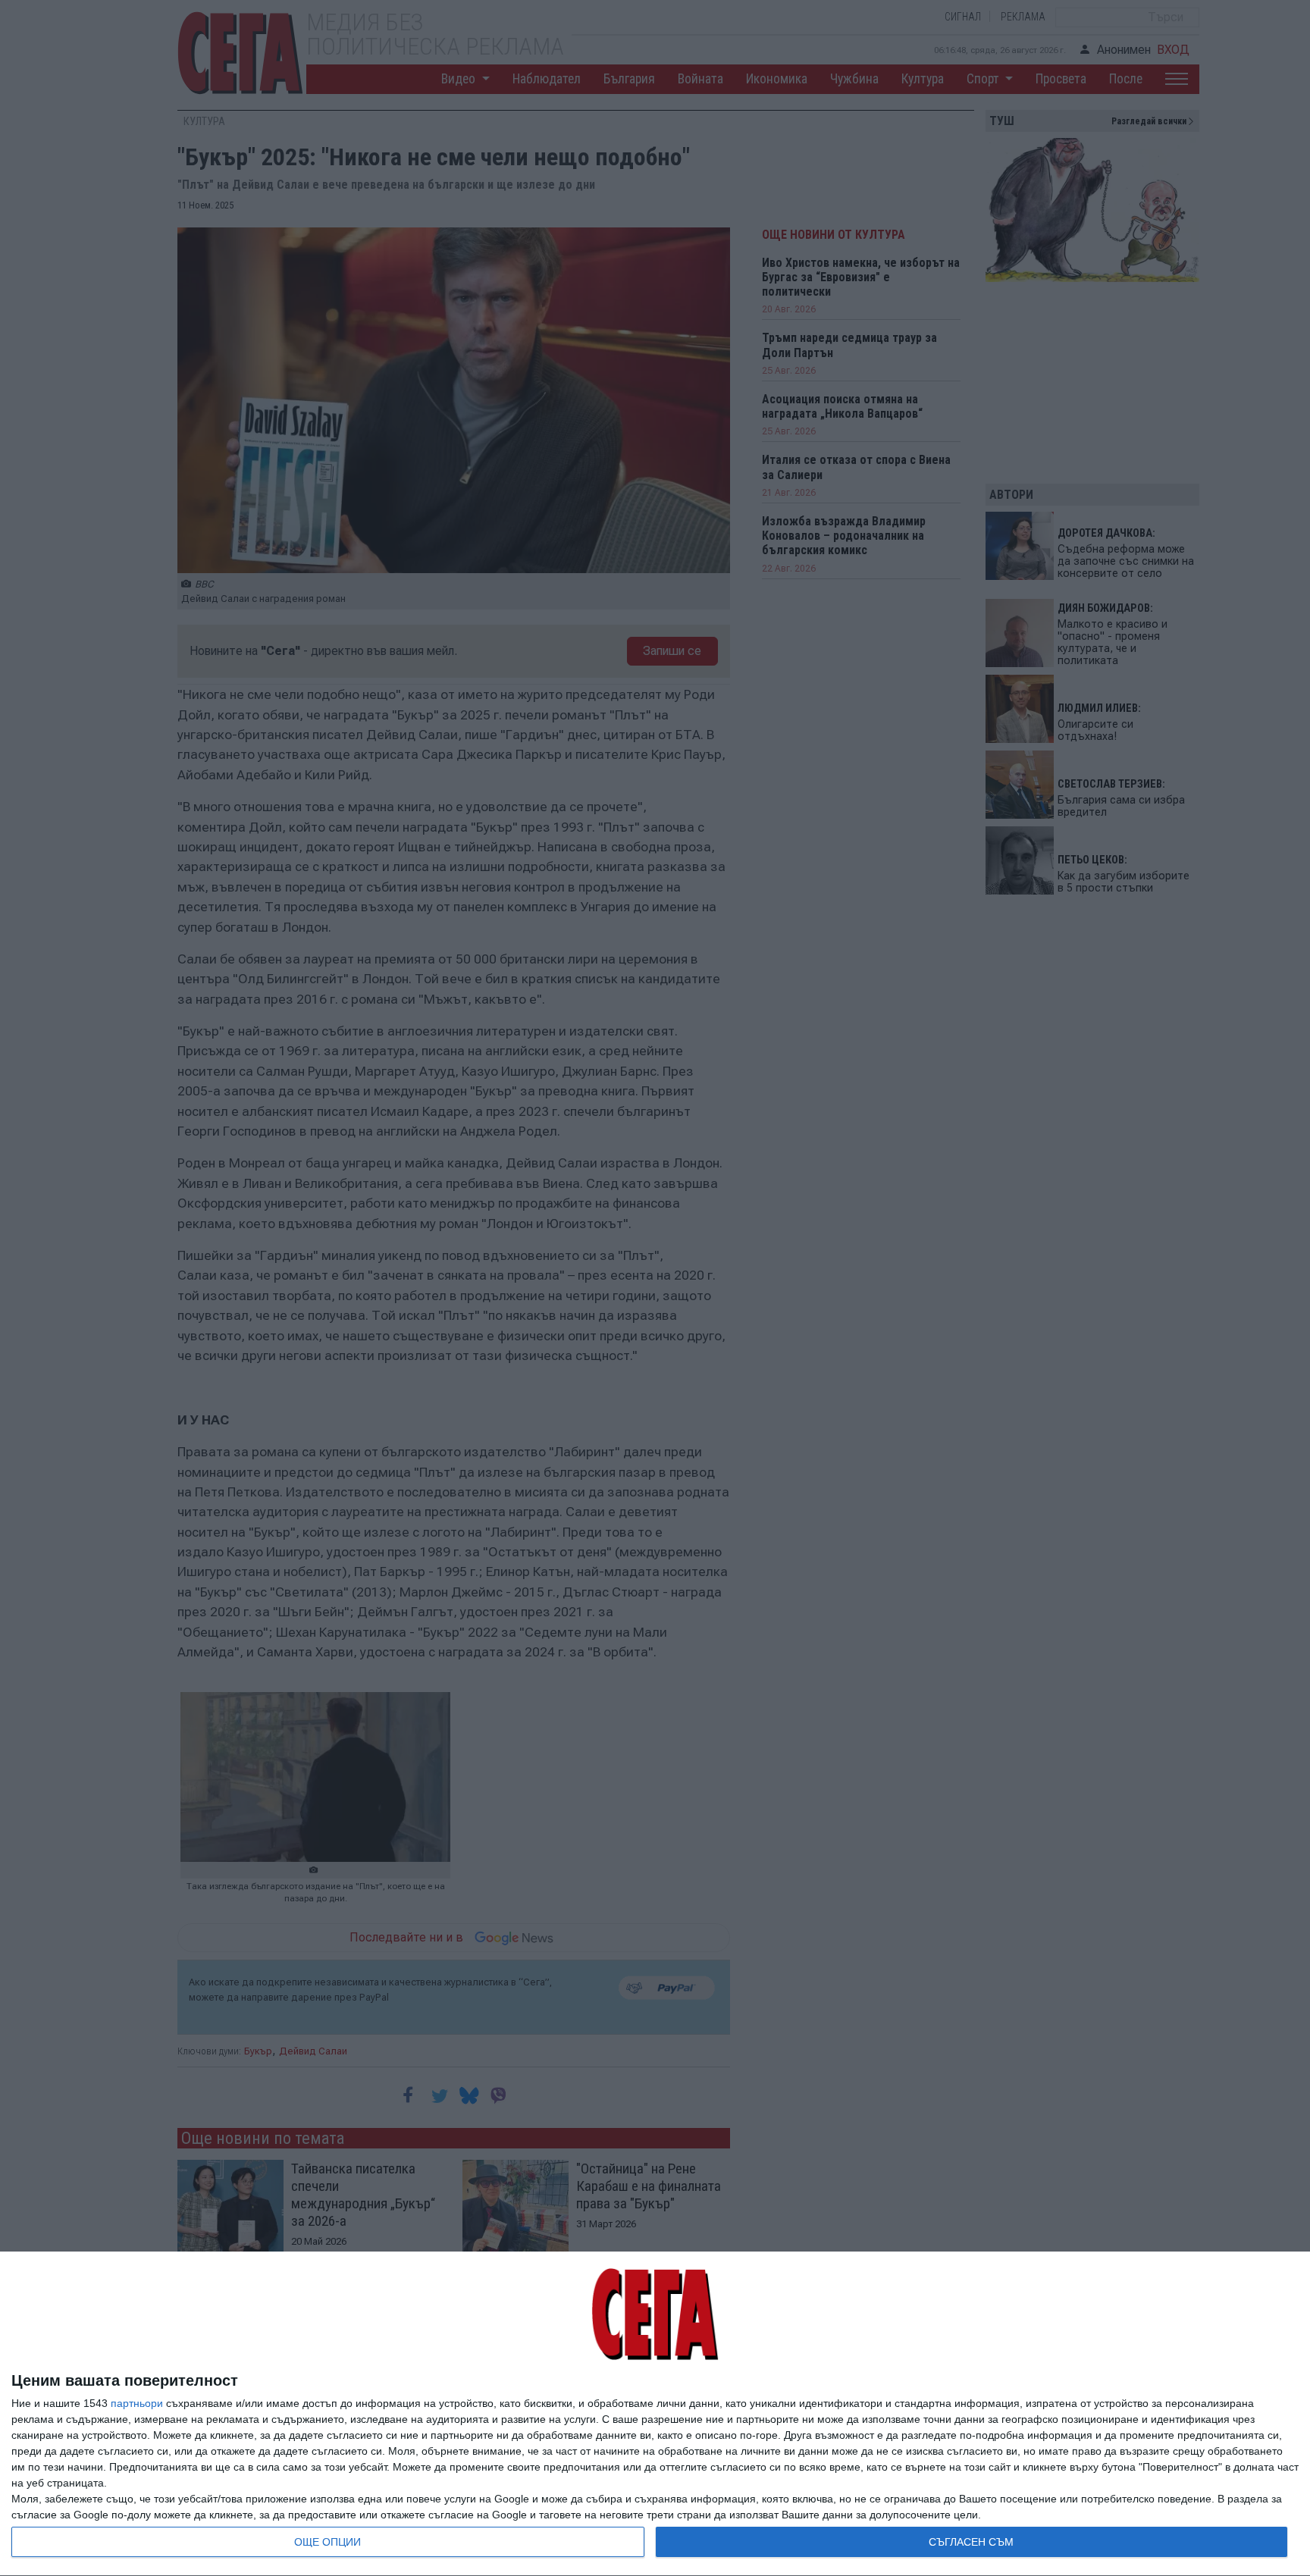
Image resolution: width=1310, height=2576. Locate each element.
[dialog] (655, 2414)
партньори (137, 2403)
